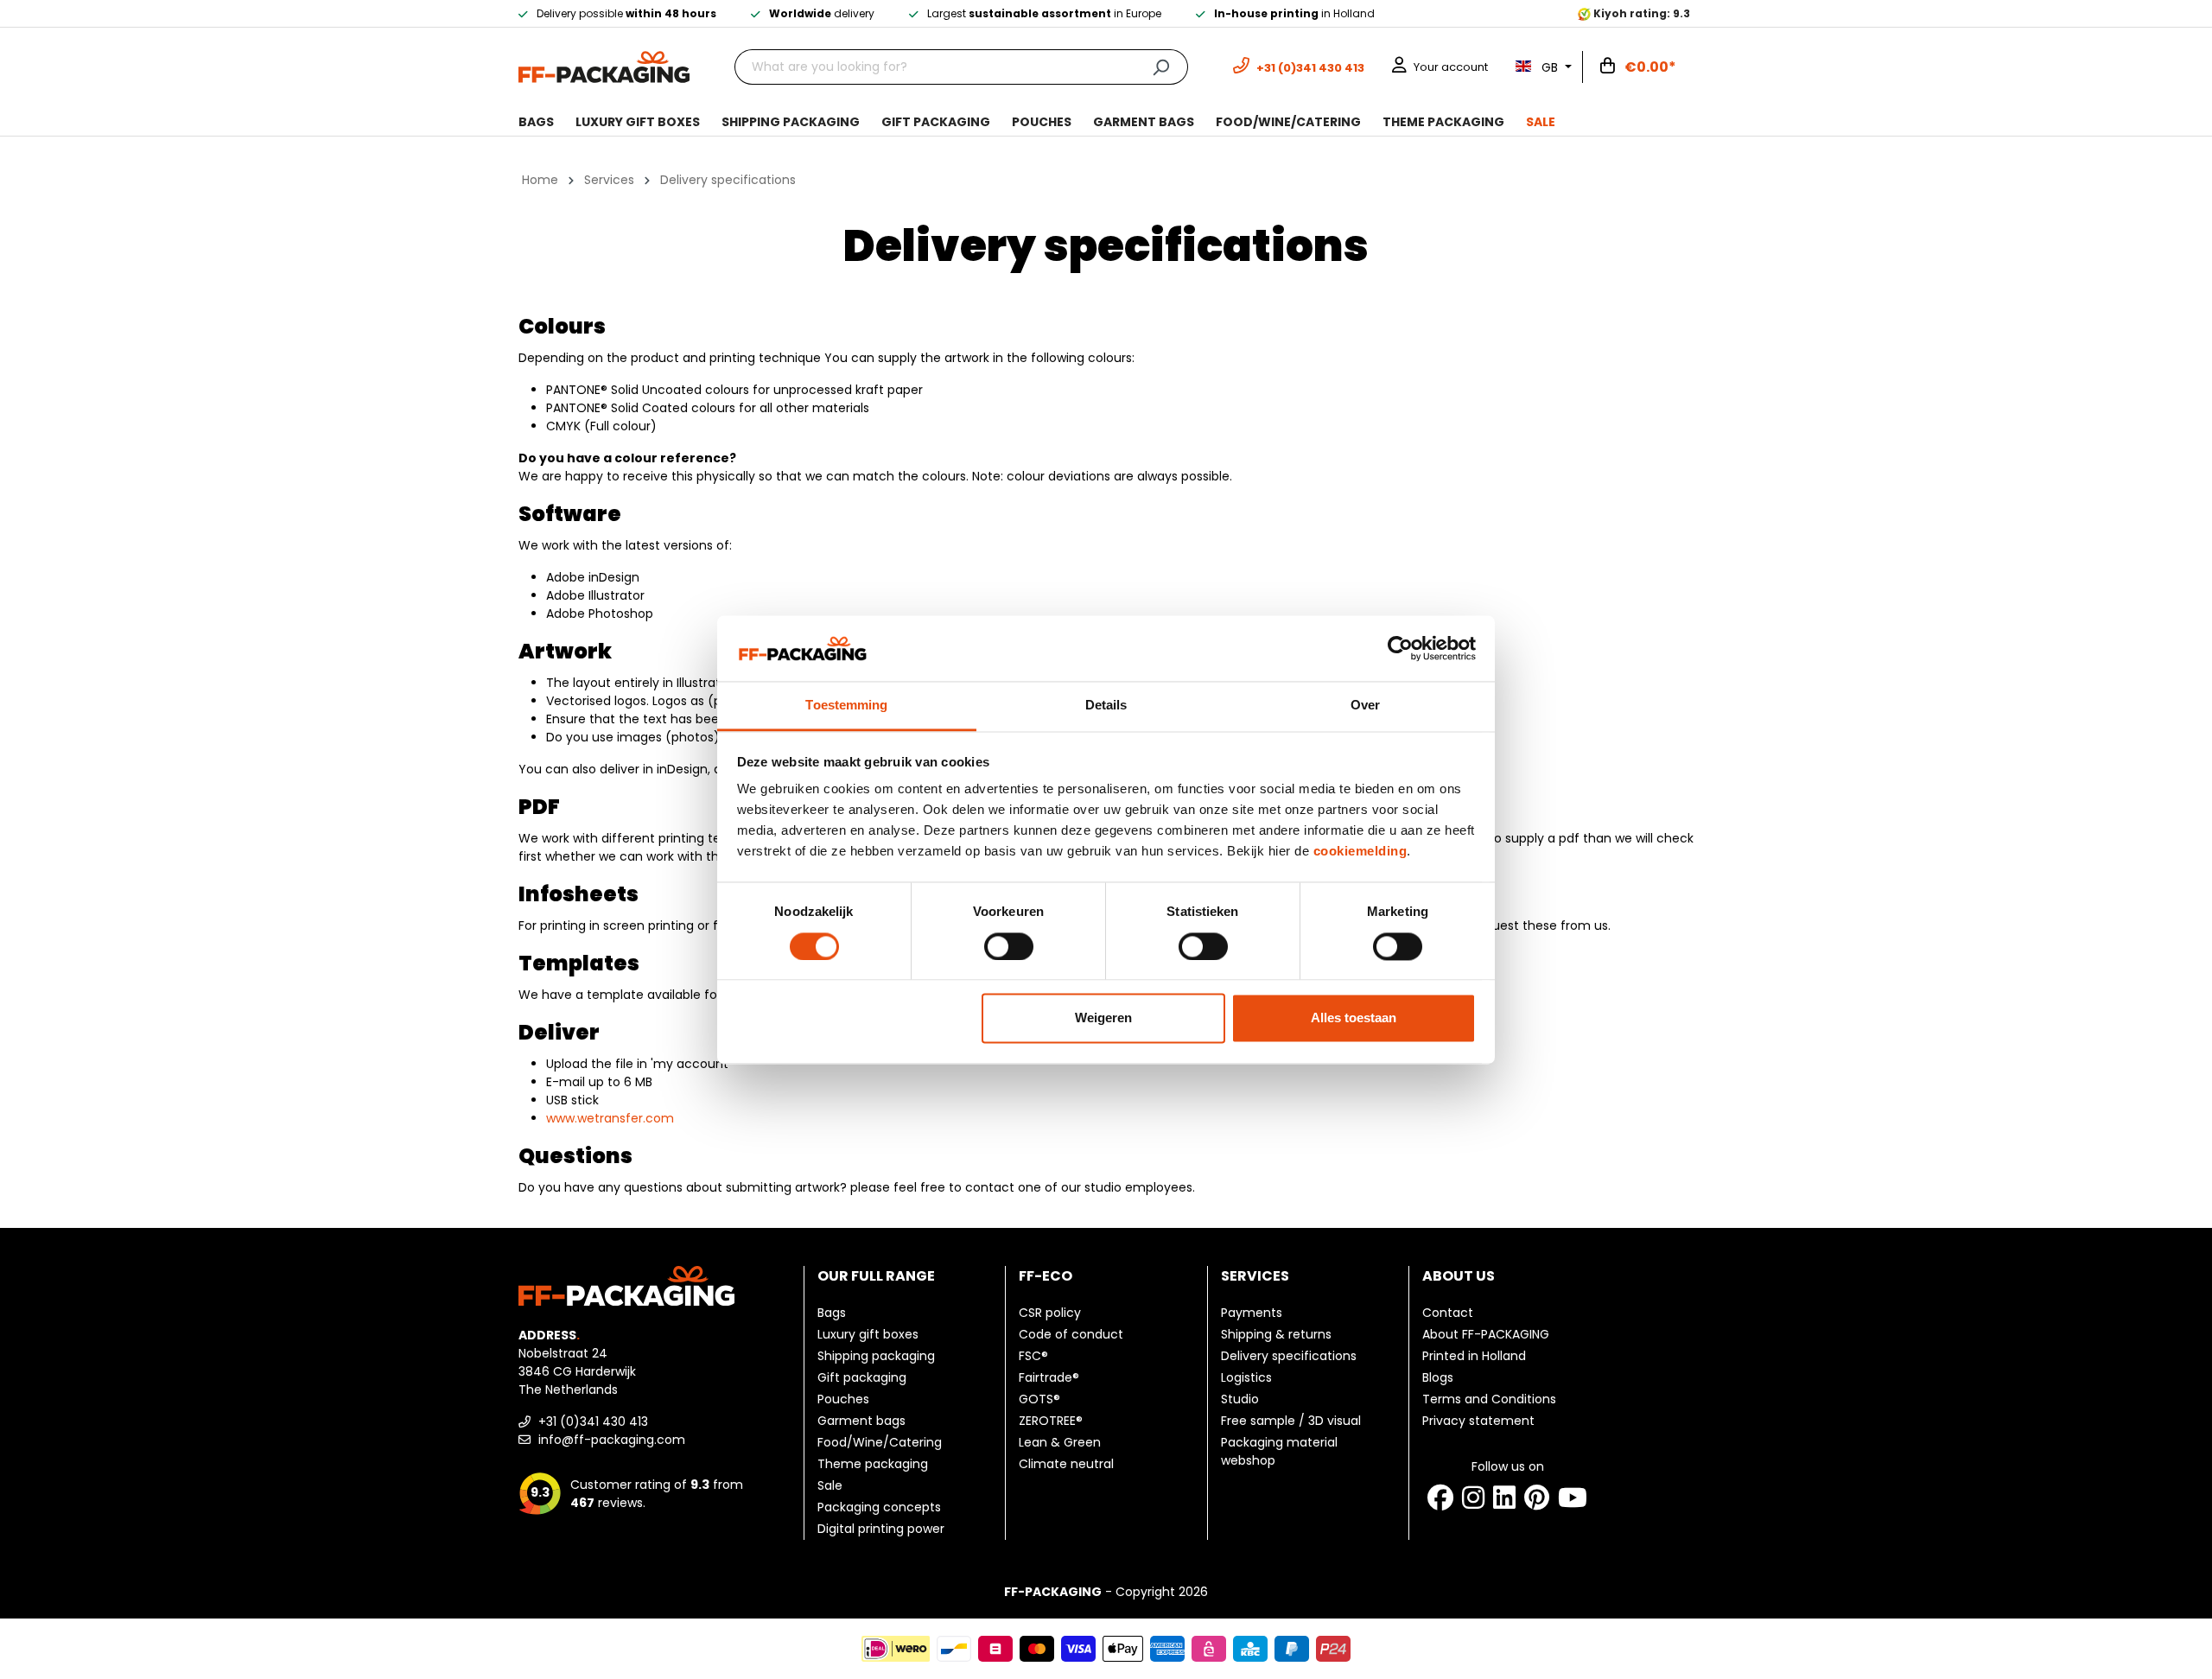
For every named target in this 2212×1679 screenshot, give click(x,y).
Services (1255, 1276)
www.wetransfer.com (610, 1118)
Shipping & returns (1276, 1334)
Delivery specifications (1289, 1356)
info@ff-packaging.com (610, 1440)
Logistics (1246, 1377)
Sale (830, 1485)
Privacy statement (1478, 1421)
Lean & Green (1060, 1442)
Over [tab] (1365, 706)
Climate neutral (1066, 1464)
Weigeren (1103, 1018)
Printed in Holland (1474, 1356)
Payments (1252, 1313)
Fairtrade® (1049, 1377)
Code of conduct (1071, 1334)
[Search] (1161, 67)
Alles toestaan (1354, 1018)
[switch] (1009, 946)
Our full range (876, 1276)
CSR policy (1050, 1313)
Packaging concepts (879, 1507)
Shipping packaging (876, 1356)
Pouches (843, 1399)
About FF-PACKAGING (1486, 1334)
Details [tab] (1106, 706)
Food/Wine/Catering (880, 1442)
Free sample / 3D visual (1291, 1421)
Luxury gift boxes (868, 1334)
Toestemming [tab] (846, 706)
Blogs (1438, 1377)
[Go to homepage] (604, 66)
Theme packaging (873, 1464)
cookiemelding (1360, 852)
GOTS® (1039, 1399)
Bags (832, 1313)
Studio (1240, 1399)
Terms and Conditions (1489, 1399)
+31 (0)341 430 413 (591, 1421)
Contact (1448, 1313)
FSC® (1033, 1356)
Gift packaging (862, 1377)
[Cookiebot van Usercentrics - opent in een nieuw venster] (1400, 648)
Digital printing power (881, 1529)
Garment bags (861, 1421)
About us (1459, 1276)
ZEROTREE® (1051, 1421)
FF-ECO (1046, 1276)
